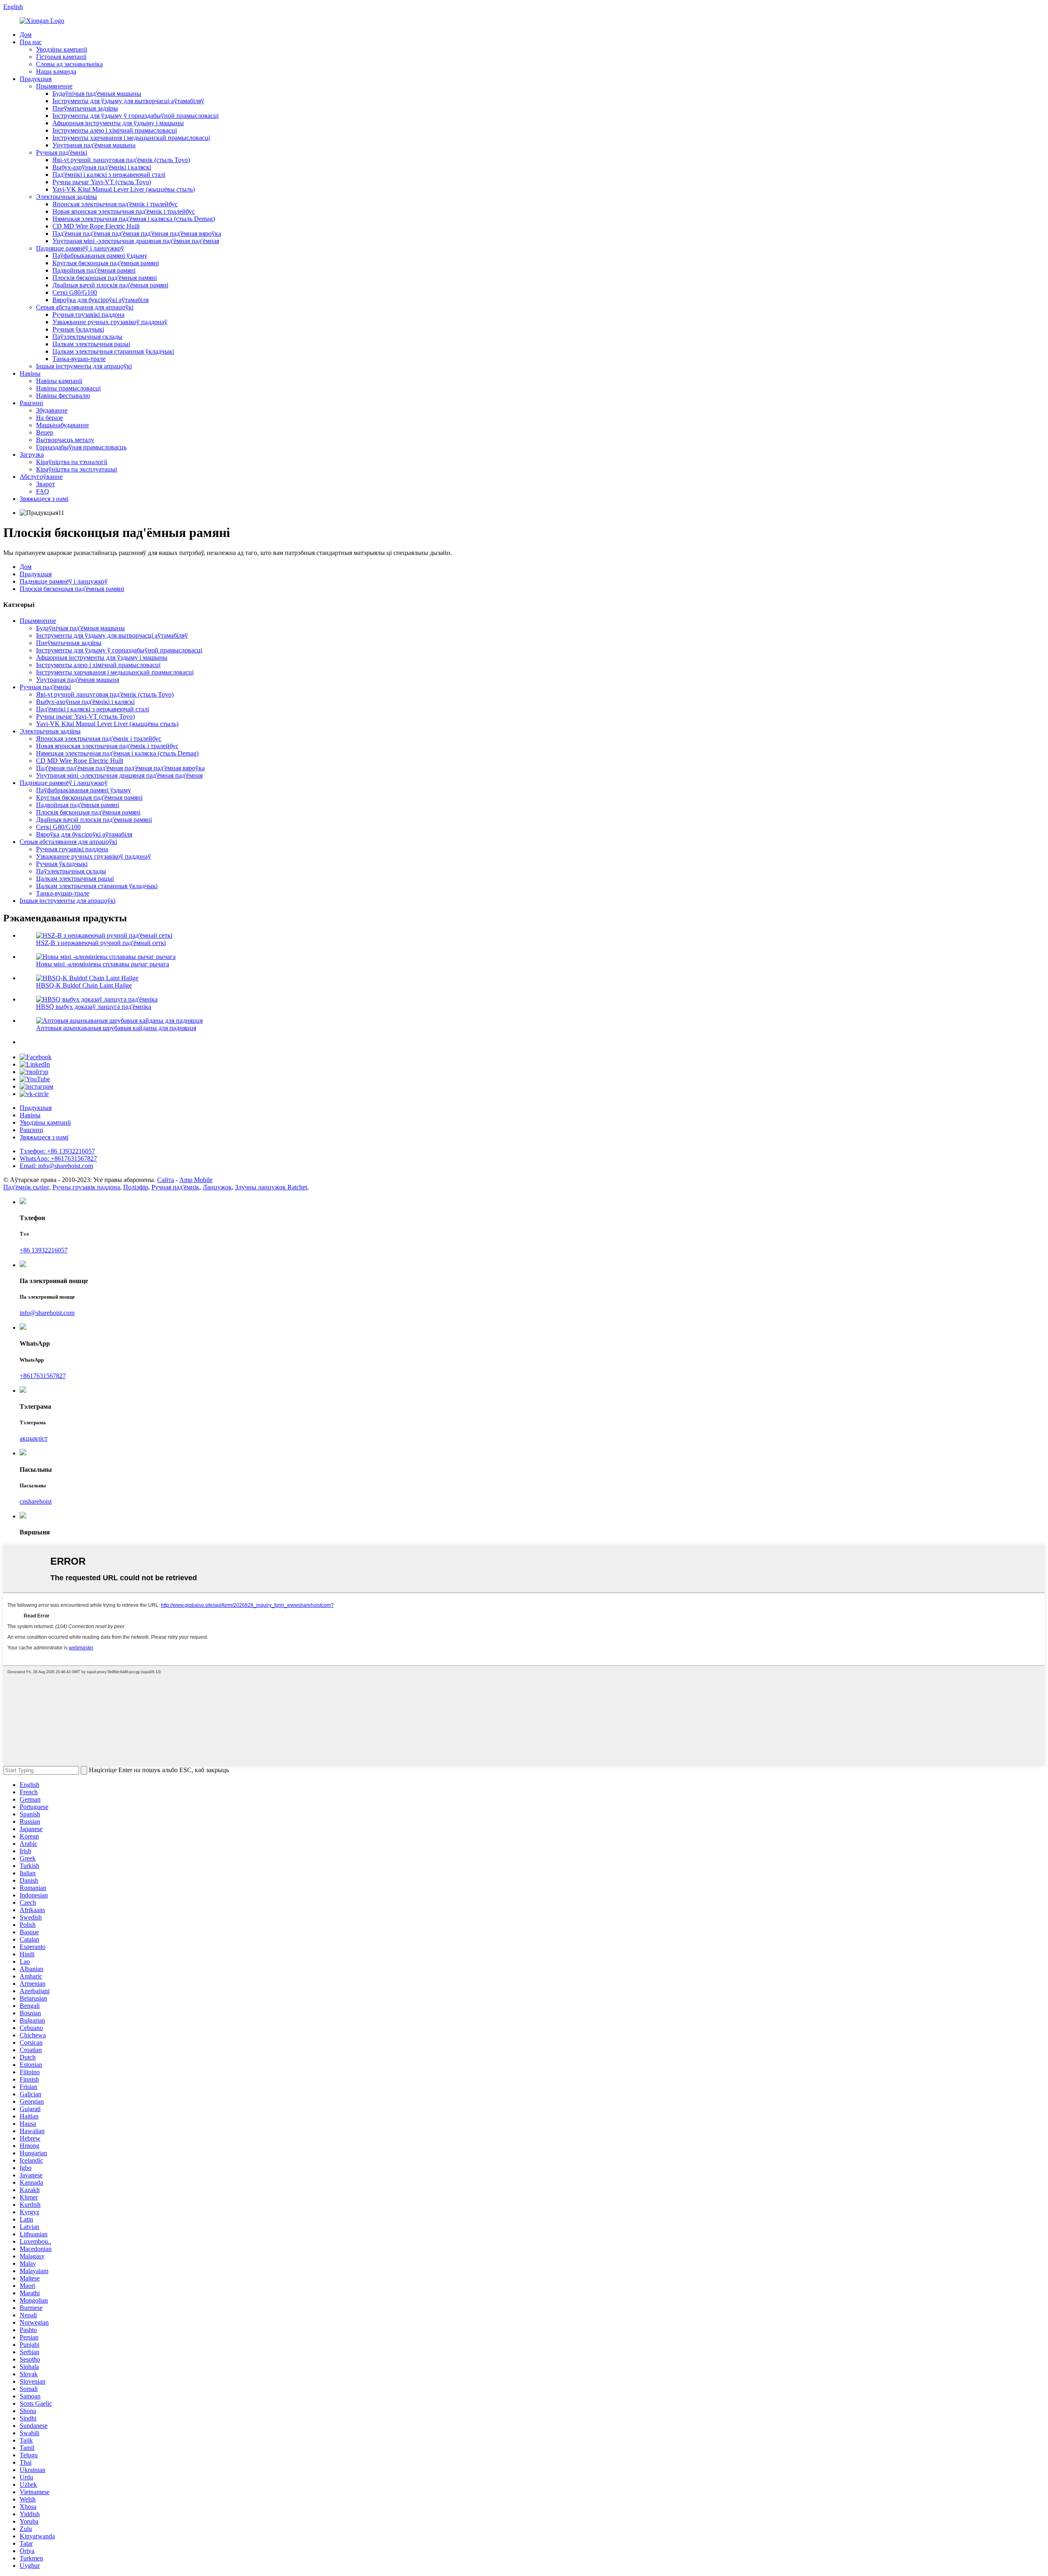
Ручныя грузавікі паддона (88, 315)
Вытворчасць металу (65, 440)
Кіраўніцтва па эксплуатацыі (77, 469)
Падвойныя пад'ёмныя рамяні (94, 270)
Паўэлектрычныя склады (87, 337)
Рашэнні (31, 403)
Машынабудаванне (62, 425)
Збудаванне (52, 410)
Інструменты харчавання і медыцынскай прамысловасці (131, 138)
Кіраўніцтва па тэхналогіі (72, 462)
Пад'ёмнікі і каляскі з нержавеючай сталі (109, 175)
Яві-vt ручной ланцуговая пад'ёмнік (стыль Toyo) (121, 160)
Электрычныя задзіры (67, 197)
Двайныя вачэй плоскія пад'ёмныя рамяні (110, 285)
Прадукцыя (36, 79)
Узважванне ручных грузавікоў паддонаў (110, 322)
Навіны (30, 373)
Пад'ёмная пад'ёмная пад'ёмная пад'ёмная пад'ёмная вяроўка (137, 233)
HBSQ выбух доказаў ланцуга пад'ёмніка (94, 1007)
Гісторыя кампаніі (61, 57)
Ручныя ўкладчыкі (78, 329)
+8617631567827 (43, 1376)
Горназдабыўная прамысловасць (81, 447)
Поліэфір (136, 1187)
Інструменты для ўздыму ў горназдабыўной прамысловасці (136, 116)
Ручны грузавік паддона (86, 1187)
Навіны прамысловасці (68, 388)
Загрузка (32, 455)
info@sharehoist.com (47, 1313)
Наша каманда (56, 71)
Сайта (166, 1180)
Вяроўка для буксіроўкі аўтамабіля (101, 300)
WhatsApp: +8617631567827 (58, 1158)
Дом (26, 35)
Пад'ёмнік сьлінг (26, 1187)
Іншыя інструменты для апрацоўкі (84, 366)
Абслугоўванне (41, 477)
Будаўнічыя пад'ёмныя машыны (97, 94)
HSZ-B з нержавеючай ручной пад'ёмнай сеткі (101, 943)
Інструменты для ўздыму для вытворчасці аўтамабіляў (128, 101)
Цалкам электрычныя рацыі (91, 344)
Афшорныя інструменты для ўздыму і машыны (118, 123)
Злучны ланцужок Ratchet (271, 1187)
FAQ (43, 491)
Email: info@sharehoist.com (56, 1166)
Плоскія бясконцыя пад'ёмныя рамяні (105, 278)
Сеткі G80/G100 (75, 292)
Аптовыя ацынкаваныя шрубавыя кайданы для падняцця (116, 1028)
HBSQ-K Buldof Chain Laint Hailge (84, 985)
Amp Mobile (196, 1180)
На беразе (50, 418)
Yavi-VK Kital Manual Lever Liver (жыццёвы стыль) (124, 189)
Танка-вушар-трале (79, 359)
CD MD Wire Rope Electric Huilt (96, 226)
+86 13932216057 (44, 1250)
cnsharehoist (36, 1501)
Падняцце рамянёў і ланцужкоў (80, 248)
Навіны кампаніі (59, 381)
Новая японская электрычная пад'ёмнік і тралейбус (124, 211)
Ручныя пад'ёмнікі (62, 152)
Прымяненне (54, 86)
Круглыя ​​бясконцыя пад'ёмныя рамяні (106, 263)
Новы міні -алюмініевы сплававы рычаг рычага (103, 964)
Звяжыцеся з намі (44, 499)
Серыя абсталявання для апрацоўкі (85, 307)
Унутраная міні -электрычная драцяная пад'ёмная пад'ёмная (136, 241)
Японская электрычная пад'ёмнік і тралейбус (115, 204)
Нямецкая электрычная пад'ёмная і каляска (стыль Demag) (134, 219)
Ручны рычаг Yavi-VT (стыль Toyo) (102, 182)
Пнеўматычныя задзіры (85, 108)
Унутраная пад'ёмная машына (94, 145)
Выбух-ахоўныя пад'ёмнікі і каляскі (102, 167)
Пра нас (31, 42)
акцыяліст (34, 1438)
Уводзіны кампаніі (62, 49)
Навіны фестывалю (63, 396)
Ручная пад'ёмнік (175, 1187)
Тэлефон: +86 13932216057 (57, 1151)
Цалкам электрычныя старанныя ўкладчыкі (113, 351)
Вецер (45, 432)
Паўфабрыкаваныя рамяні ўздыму (100, 256)
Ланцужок (217, 1187)
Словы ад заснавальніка (69, 64)
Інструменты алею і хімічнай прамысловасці (115, 130)
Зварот (45, 484)
